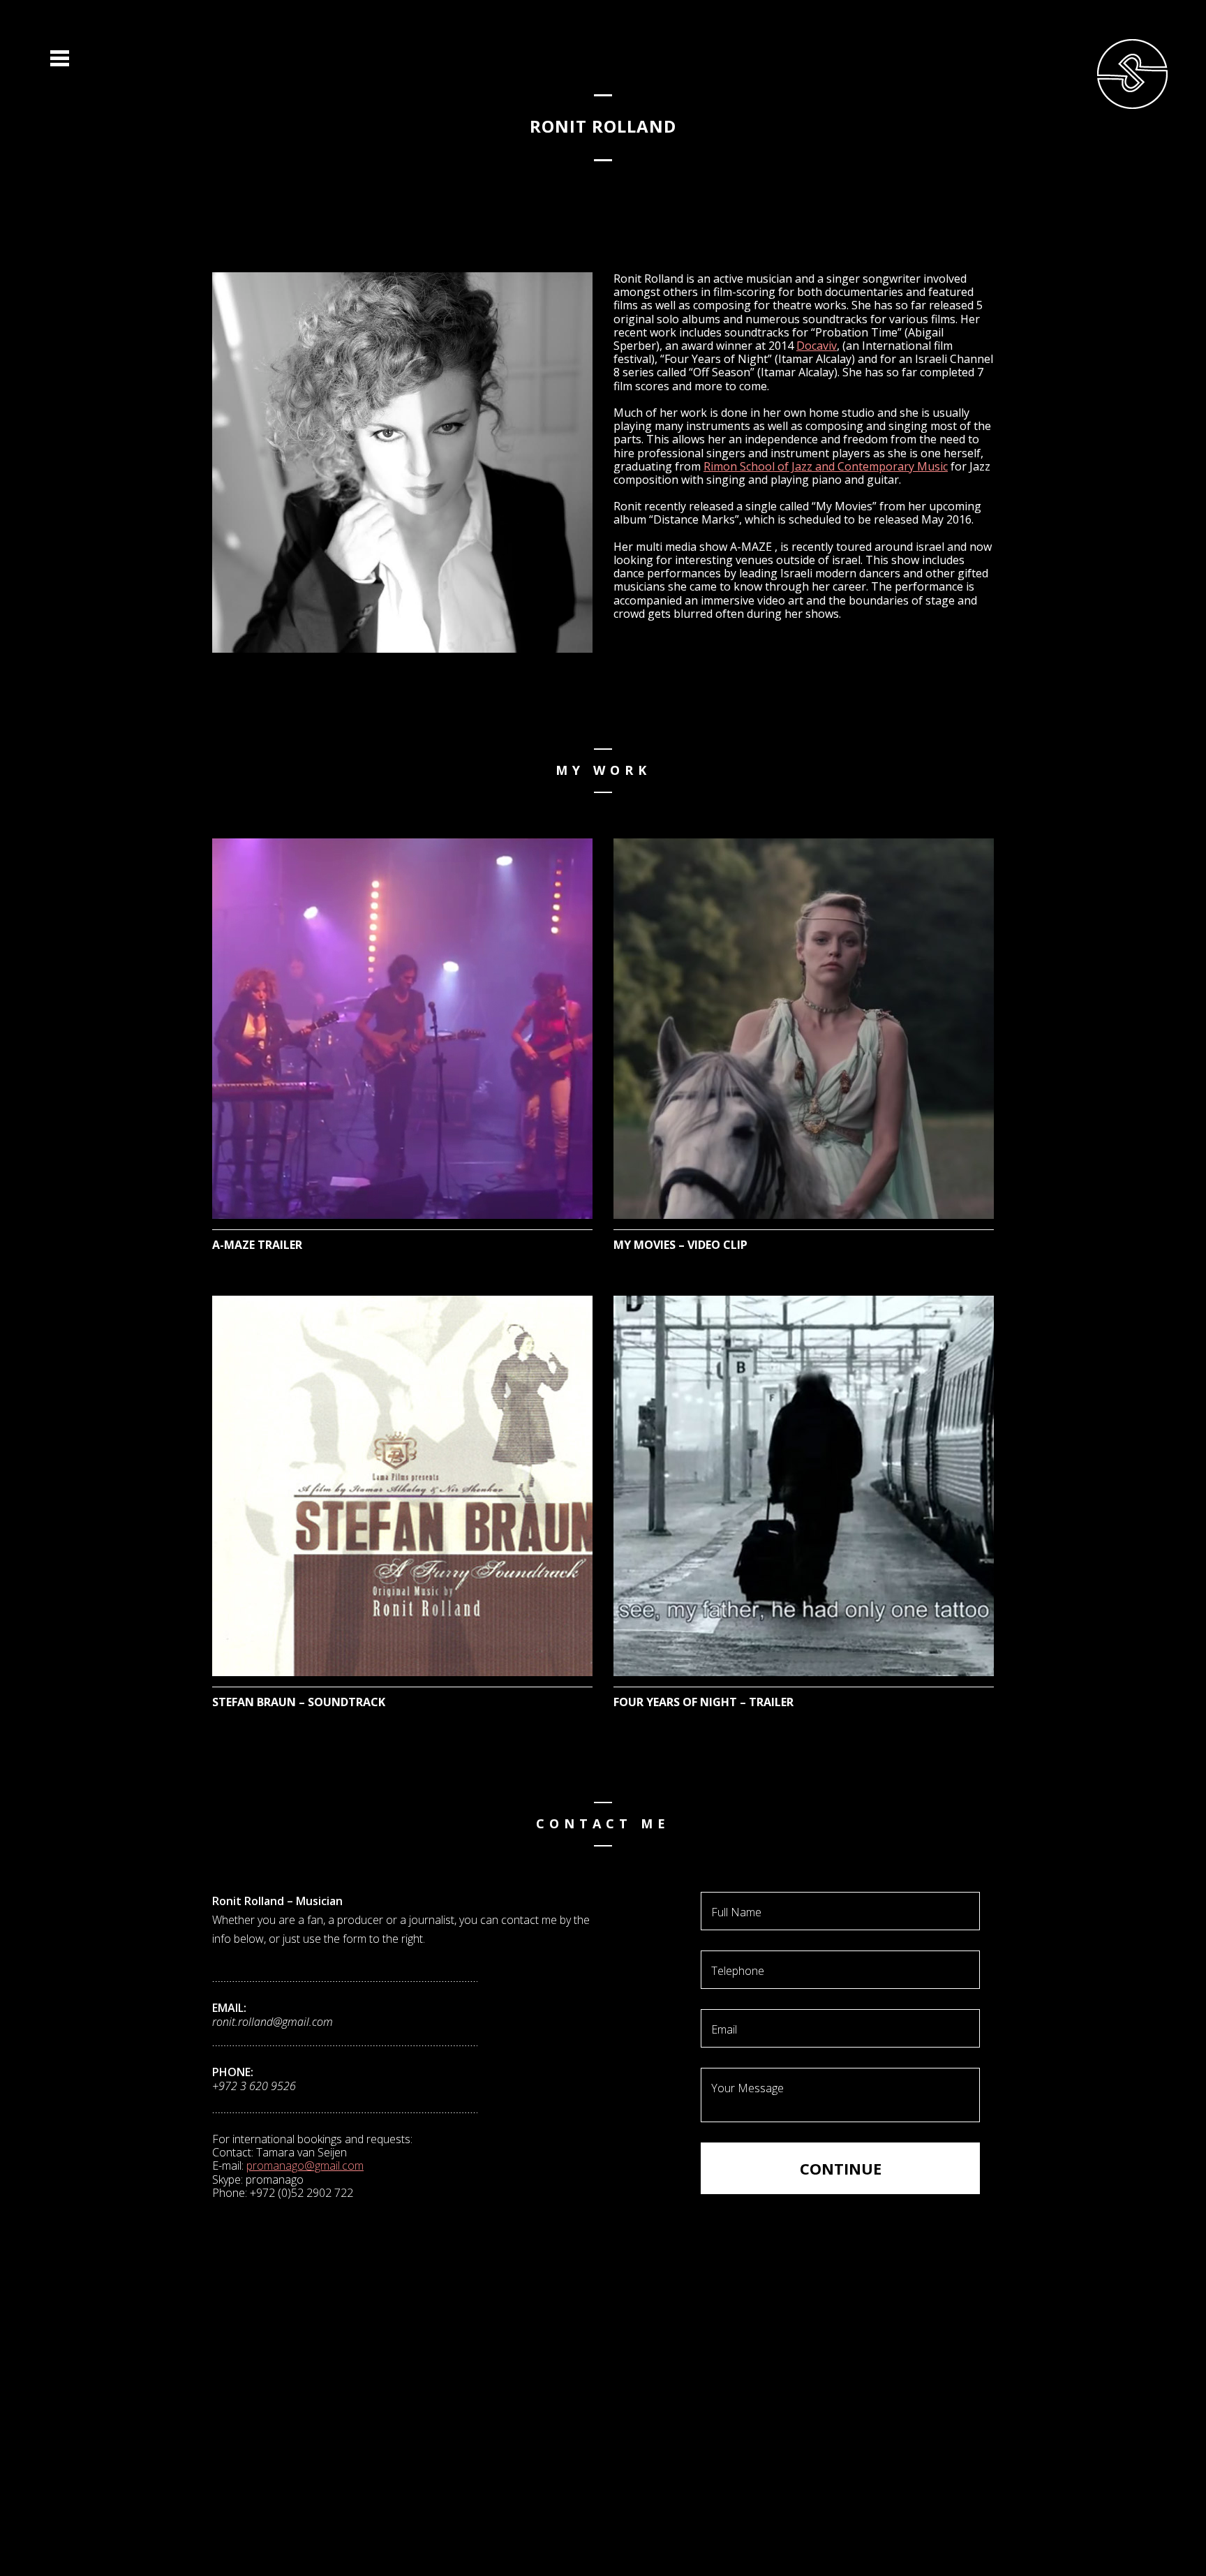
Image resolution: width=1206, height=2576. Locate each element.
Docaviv (817, 346)
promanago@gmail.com (305, 2166)
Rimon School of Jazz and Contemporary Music (826, 466)
